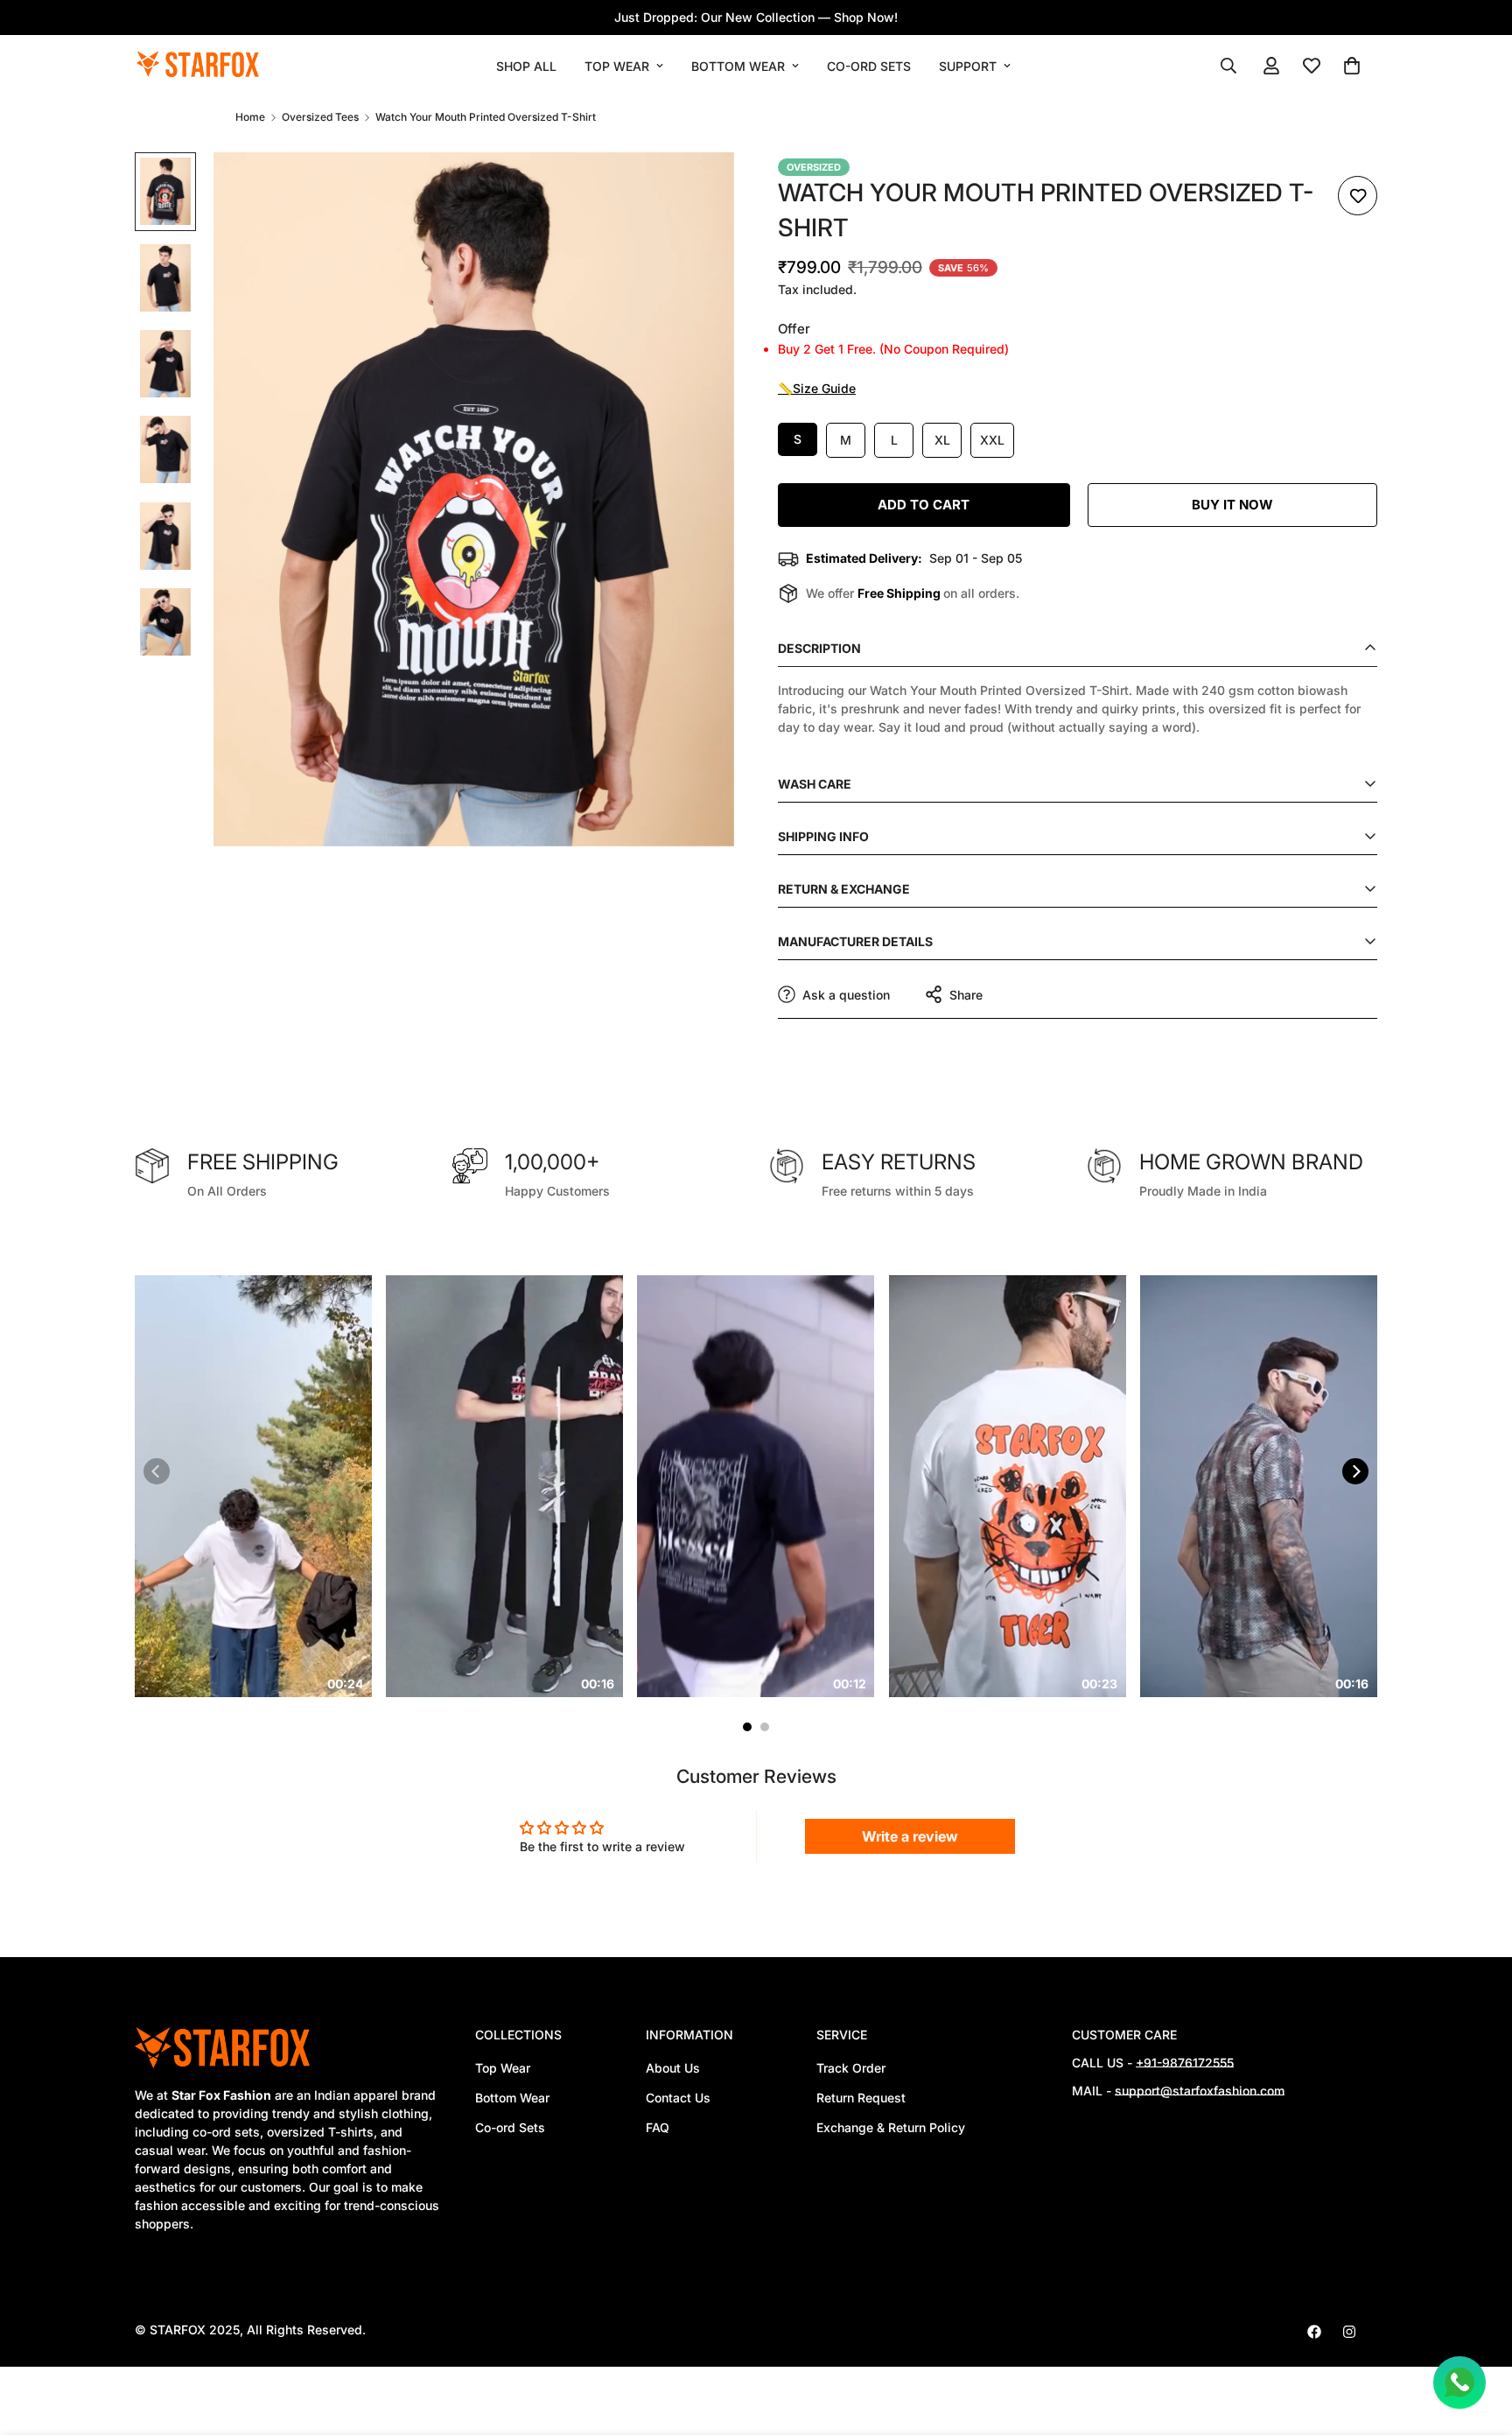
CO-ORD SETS (869, 66)
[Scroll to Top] (1478, 2340)
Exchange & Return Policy (891, 2127)
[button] (1352, 66)
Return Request (861, 2098)
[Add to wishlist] (1358, 196)
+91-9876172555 (1185, 2063)
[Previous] (157, 1471)
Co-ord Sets (510, 2127)
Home (250, 117)
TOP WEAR (617, 66)
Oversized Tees (320, 117)
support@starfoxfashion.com (1200, 2091)
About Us (673, 2068)
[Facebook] (1314, 2332)
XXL (992, 440)
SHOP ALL (526, 66)
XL (942, 440)
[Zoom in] (697, 189)
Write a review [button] (910, 1836)
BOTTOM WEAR (738, 66)
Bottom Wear (512, 2098)
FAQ (658, 2127)
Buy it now (1232, 505)
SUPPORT (968, 66)
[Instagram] (1349, 2332)
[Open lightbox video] (266, 1486)
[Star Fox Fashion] (198, 66)
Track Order (851, 2068)
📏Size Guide (817, 388)
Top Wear (503, 2068)
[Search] (1228, 66)
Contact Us (678, 2098)
